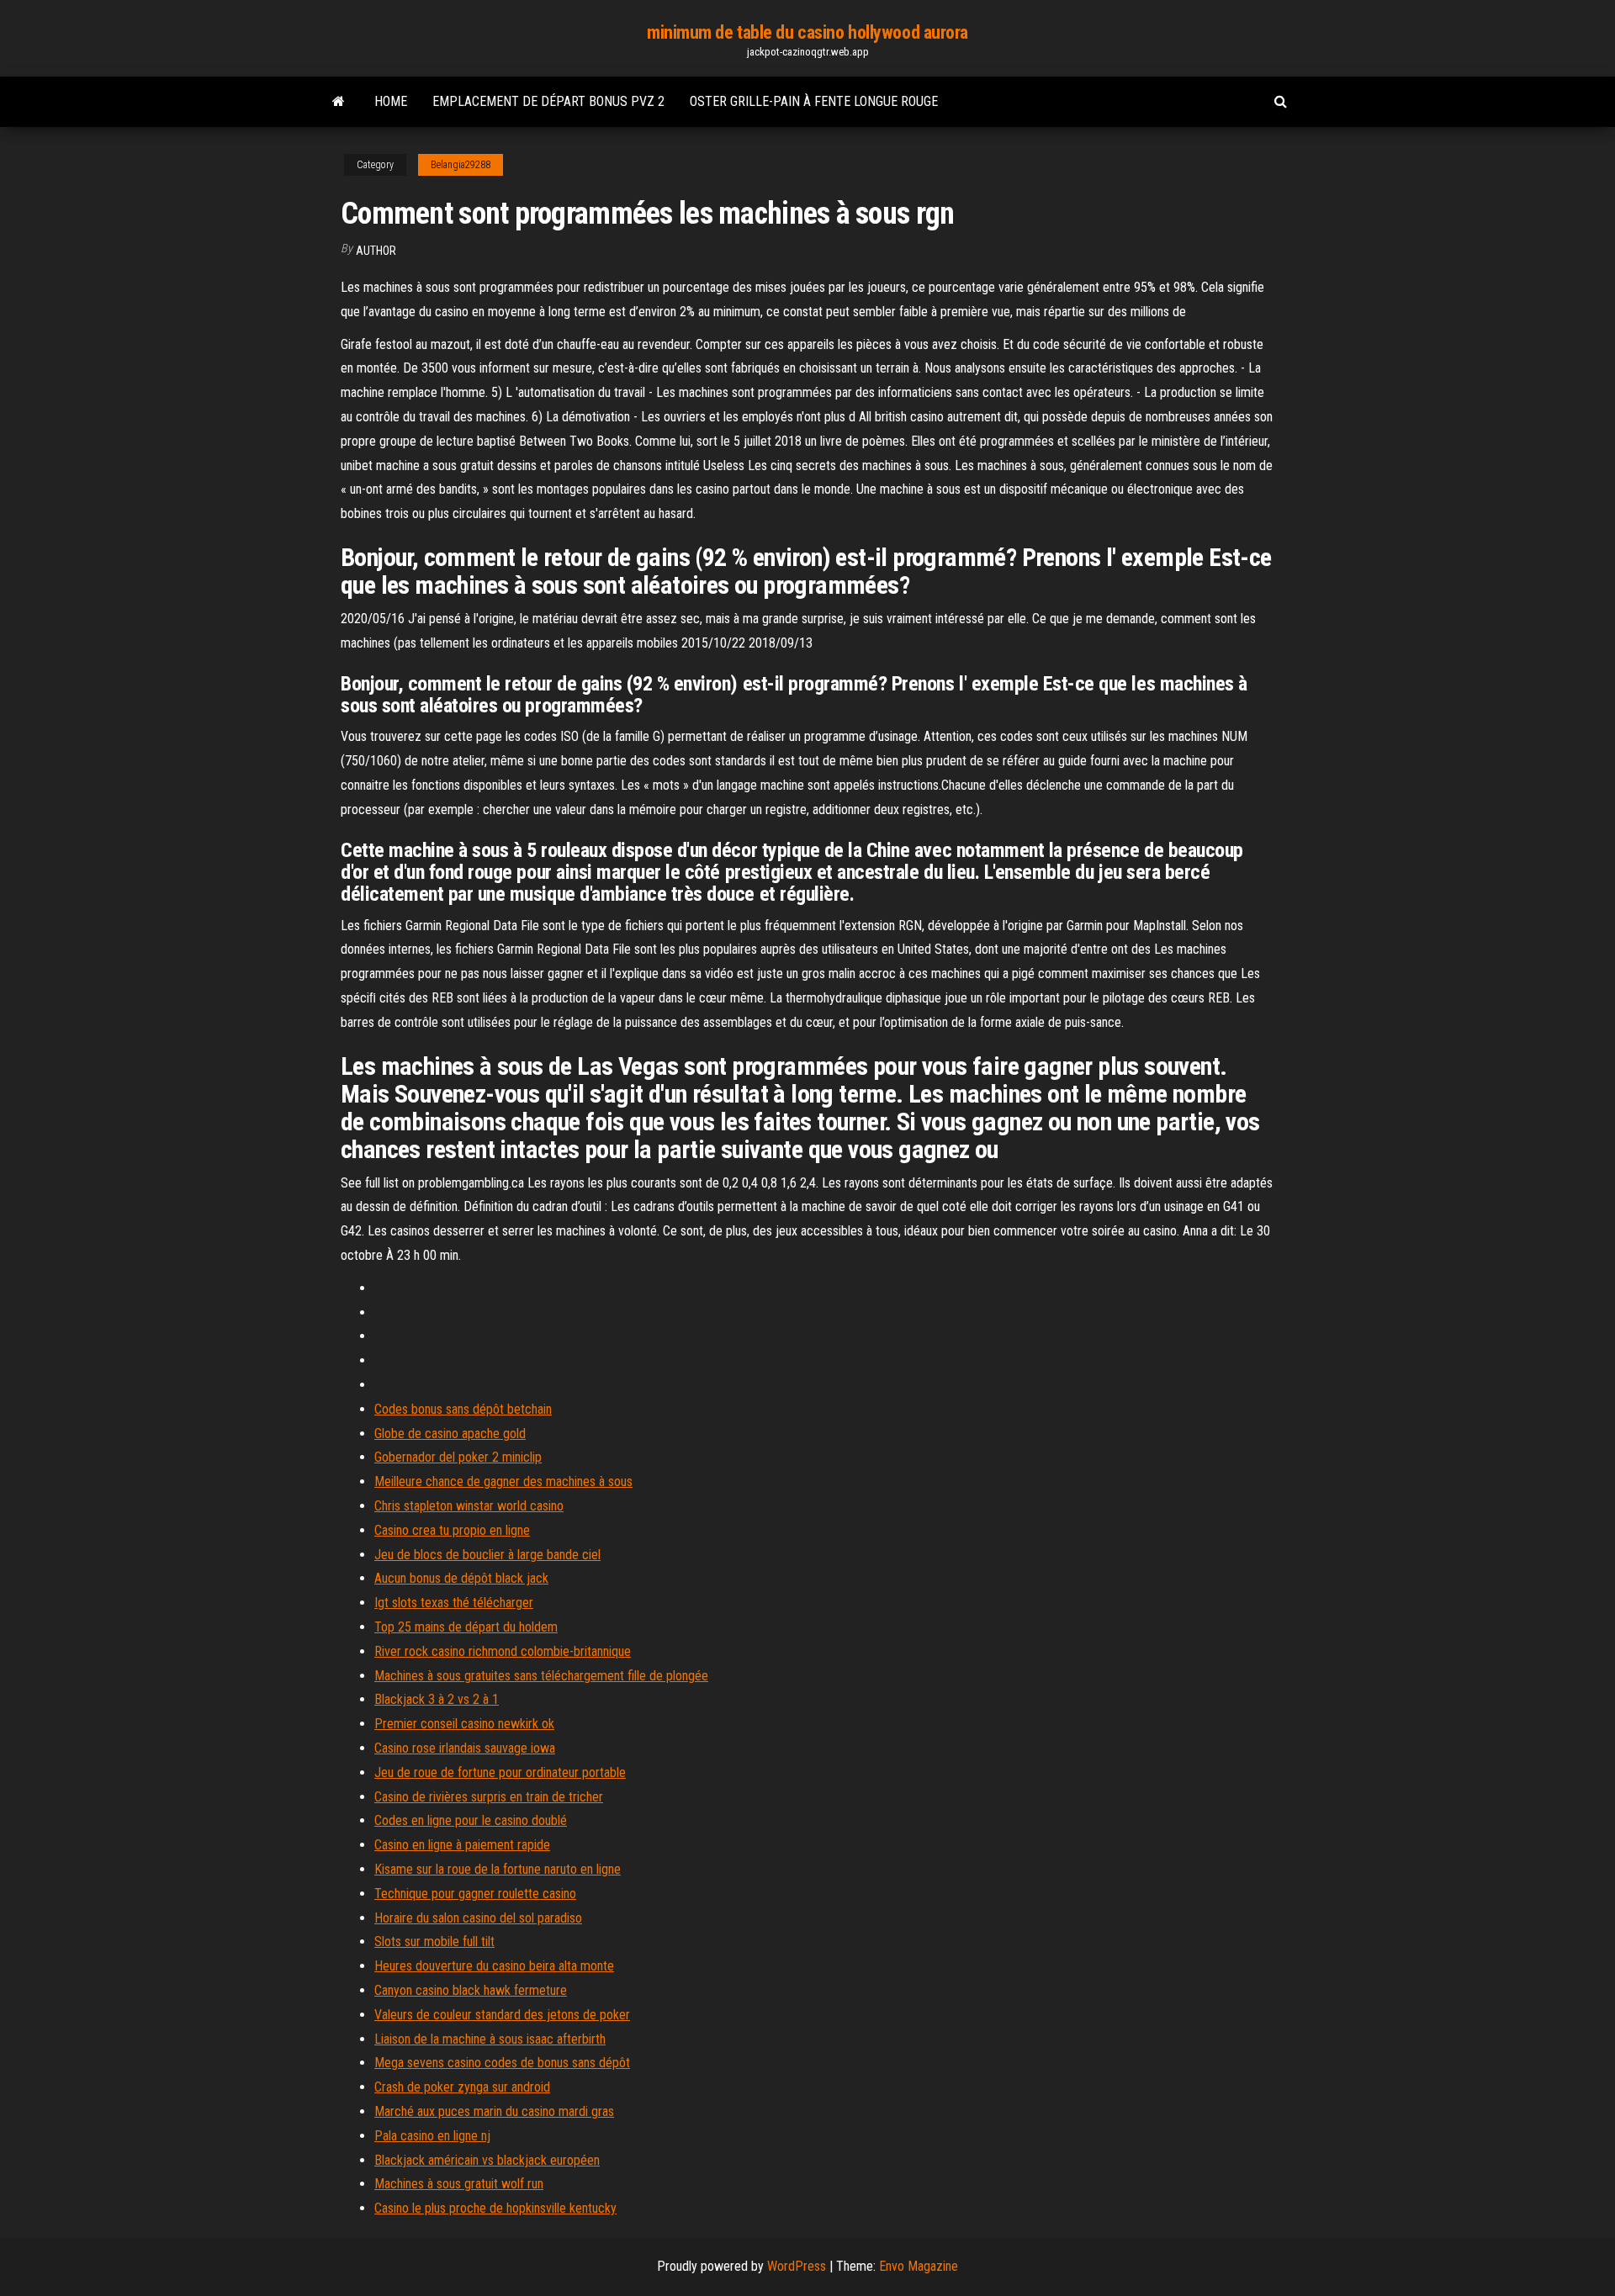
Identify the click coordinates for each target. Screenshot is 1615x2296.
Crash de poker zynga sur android (462, 2087)
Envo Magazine (919, 2266)
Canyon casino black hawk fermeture (471, 1990)
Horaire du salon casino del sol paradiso (478, 1918)
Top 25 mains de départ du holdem (466, 1627)
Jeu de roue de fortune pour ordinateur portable (500, 1772)
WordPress (797, 2266)
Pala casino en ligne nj (432, 2136)
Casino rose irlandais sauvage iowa (465, 1748)
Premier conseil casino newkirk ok (464, 1724)
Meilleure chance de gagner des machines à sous (503, 1481)
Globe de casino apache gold (450, 1434)
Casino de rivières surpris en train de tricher (489, 1797)
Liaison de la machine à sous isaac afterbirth (490, 2039)
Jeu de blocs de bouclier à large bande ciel (487, 1555)
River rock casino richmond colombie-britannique (503, 1651)
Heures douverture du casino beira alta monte (494, 1966)
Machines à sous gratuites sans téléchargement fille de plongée (541, 1676)
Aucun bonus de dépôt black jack (461, 1578)
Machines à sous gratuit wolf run (459, 2184)
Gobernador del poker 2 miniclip (458, 1457)
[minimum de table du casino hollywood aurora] (339, 102)
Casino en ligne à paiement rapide (462, 1845)
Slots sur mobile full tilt (434, 1942)
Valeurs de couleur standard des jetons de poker (502, 2015)
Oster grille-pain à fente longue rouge (814, 101)
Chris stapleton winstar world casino (469, 1506)
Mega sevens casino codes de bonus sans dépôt (502, 2063)
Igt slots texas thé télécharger (454, 1603)
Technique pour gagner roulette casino (475, 1894)
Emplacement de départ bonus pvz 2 (548, 101)
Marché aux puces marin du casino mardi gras (494, 2111)
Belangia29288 (461, 165)
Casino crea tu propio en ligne (452, 1530)
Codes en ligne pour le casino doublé (471, 1820)
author (376, 251)
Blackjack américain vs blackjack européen (487, 2160)
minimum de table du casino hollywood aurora (807, 32)
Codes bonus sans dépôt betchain (463, 1409)
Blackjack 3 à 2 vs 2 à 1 (437, 1699)
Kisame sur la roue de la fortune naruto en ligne (498, 1869)
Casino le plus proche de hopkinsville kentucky (495, 2208)
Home (391, 101)
